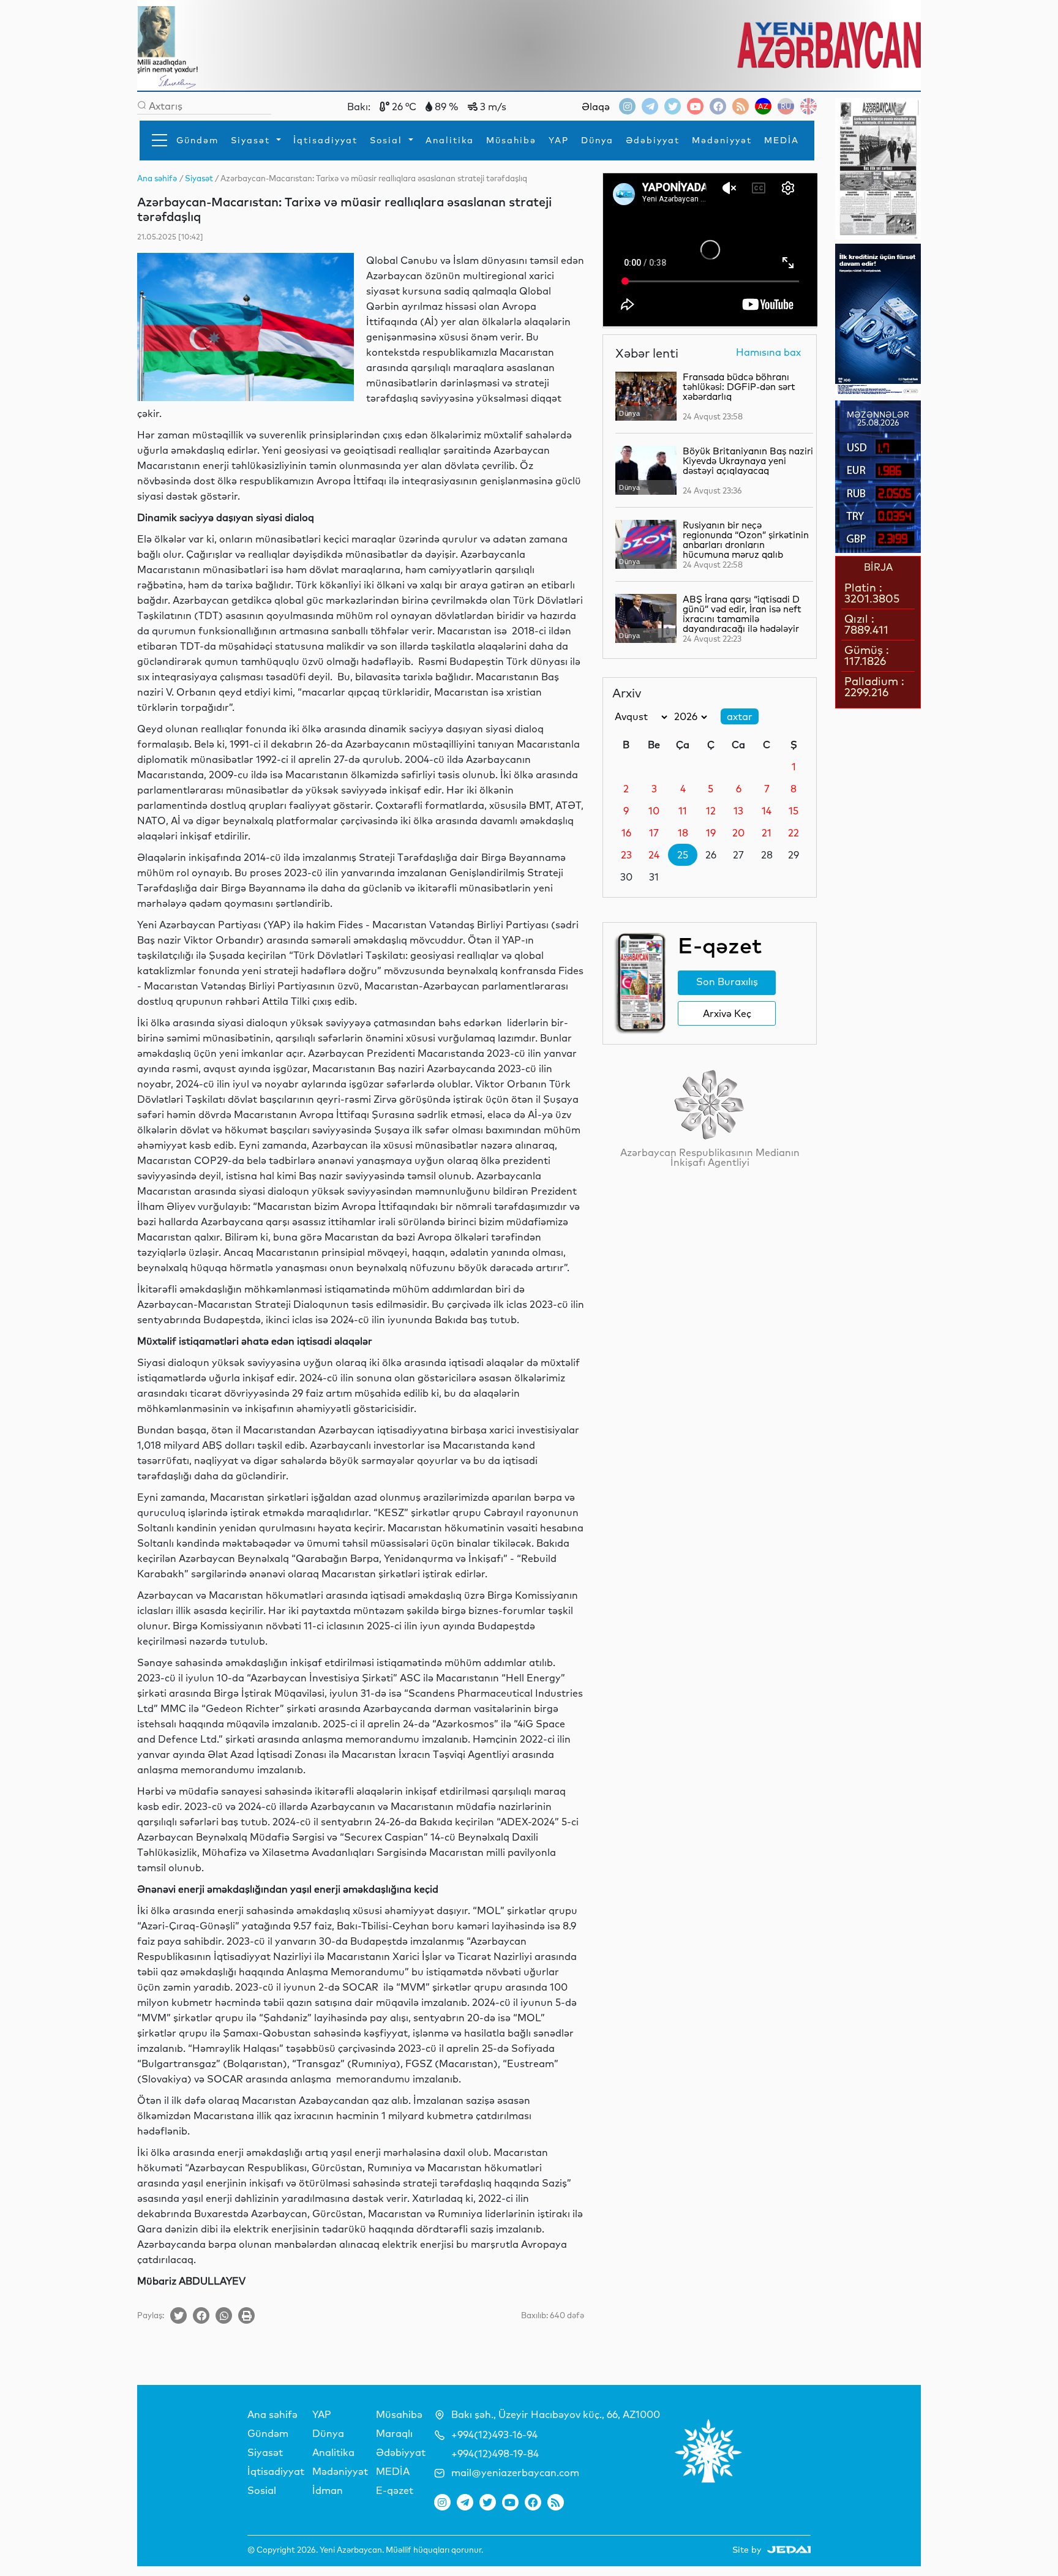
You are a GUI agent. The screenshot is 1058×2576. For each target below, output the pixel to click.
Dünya (597, 140)
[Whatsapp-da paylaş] (224, 2315)
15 (793, 811)
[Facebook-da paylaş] (201, 2315)
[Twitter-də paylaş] (178, 2315)
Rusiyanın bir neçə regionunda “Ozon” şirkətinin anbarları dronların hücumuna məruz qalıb (746, 540)
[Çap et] (246, 2315)
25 (683, 855)
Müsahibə (511, 140)
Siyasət (252, 140)
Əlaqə (596, 107)
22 (793, 833)
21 (767, 833)
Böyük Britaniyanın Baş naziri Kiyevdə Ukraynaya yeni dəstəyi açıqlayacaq (748, 461)
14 (767, 811)
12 (711, 811)
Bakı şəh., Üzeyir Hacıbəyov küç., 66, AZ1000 (556, 2414)
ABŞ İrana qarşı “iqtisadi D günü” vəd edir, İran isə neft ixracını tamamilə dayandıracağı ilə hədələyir (742, 614)
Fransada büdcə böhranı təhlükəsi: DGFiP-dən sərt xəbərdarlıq (739, 387)
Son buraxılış (727, 982)
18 (683, 833)
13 (738, 811)
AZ (763, 106)
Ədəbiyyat (653, 140)
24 (654, 855)
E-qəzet (395, 2490)
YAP (559, 140)
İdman (328, 2490)
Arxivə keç (727, 1013)
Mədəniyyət (722, 140)
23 (626, 855)
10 (654, 811)
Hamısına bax (768, 353)
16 (626, 833)
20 (738, 833)
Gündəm (197, 140)
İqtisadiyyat (325, 140)
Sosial (388, 140)
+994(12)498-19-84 (495, 2454)
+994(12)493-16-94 (494, 2435)
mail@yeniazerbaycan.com (515, 2473)
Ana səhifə (272, 2414)
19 (711, 833)
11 (683, 811)
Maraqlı (394, 2433)
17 (654, 833)
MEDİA (782, 140)
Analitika (450, 140)
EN (809, 106)
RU (786, 106)
